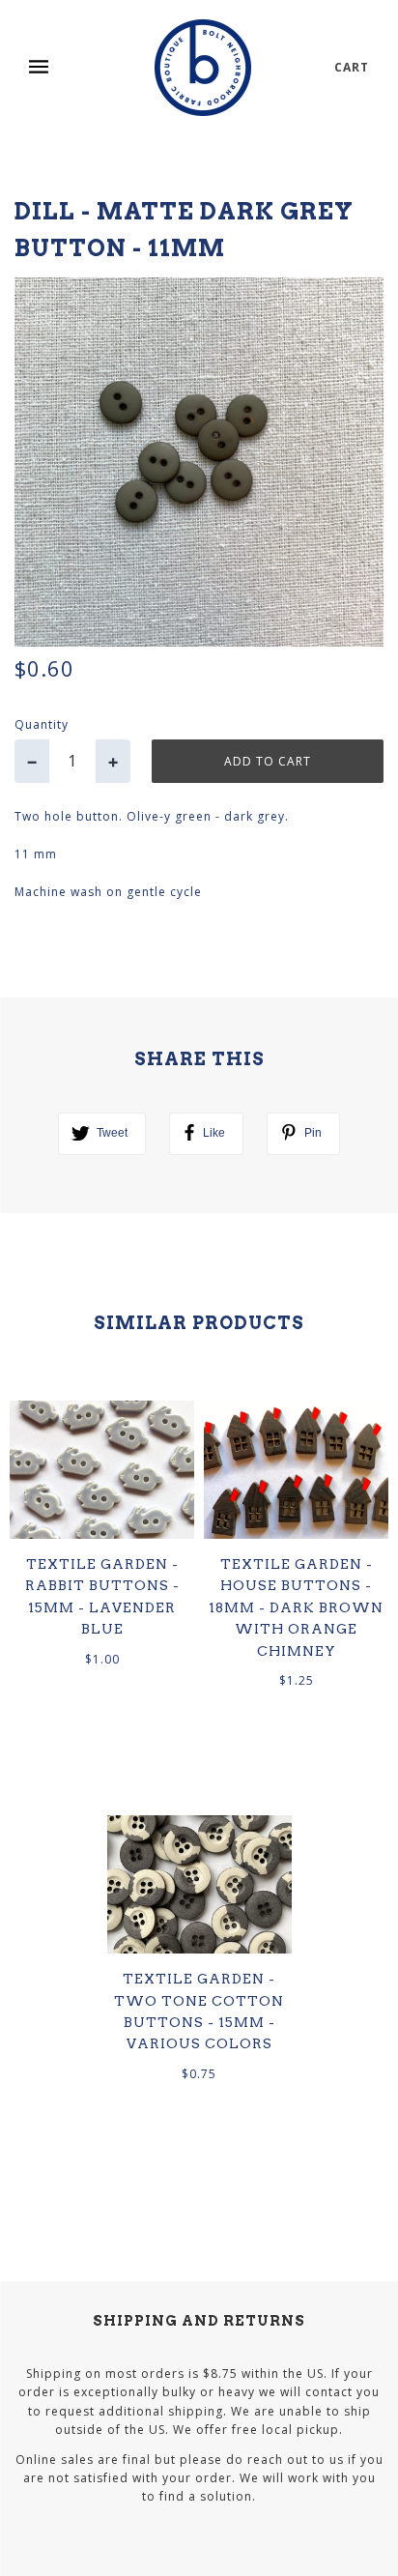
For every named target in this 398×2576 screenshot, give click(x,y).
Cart (352, 67)
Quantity (42, 724)
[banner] (203, 68)
